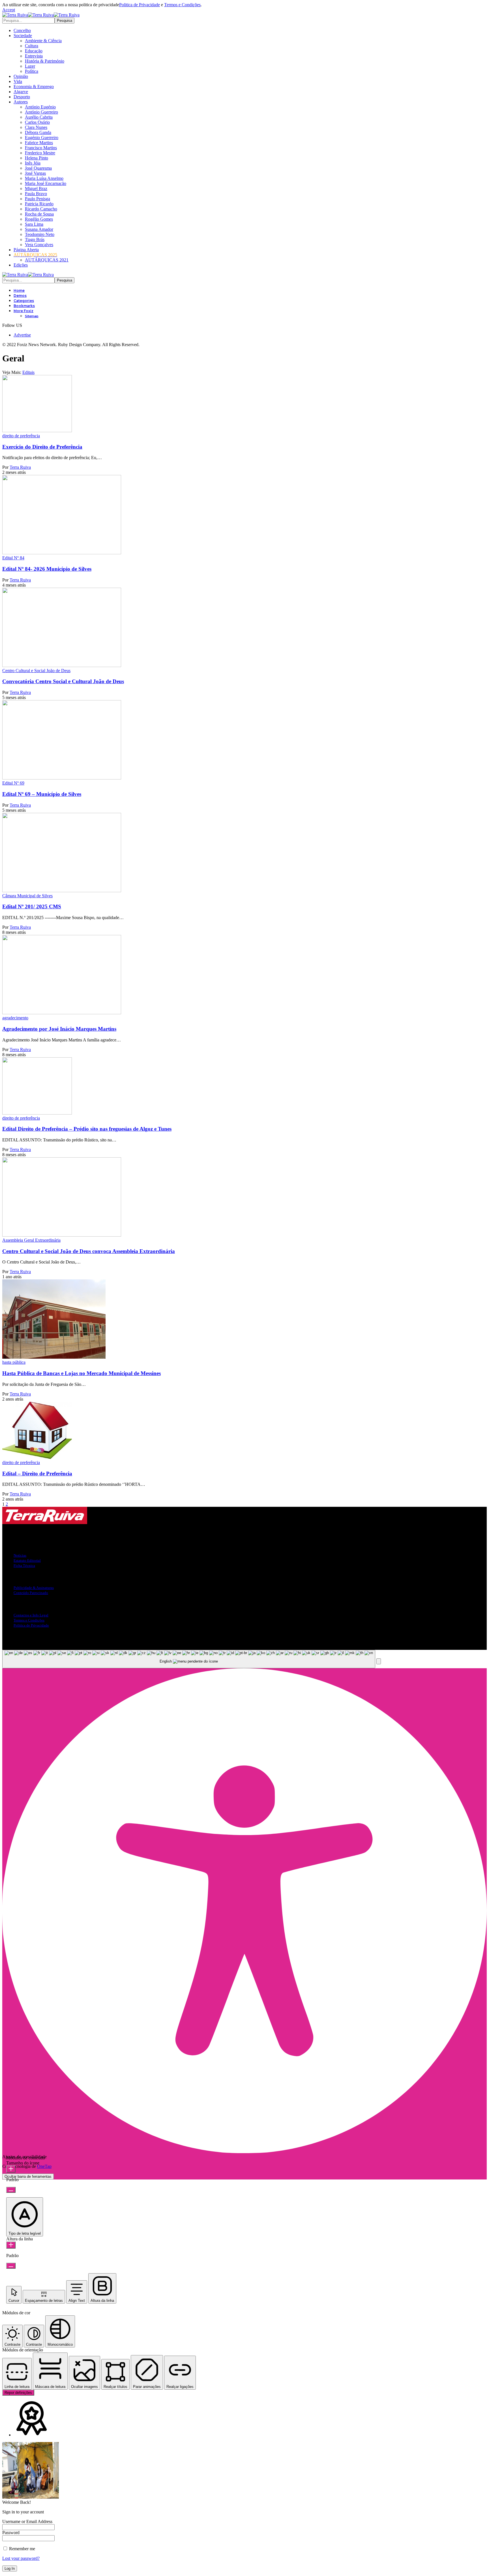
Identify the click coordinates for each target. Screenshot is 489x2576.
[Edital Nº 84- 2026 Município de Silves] (62, 553)
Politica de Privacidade (140, 5)
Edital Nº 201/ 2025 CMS (32, 906)
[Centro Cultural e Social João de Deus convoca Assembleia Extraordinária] (62, 1235)
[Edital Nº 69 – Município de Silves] (62, 778)
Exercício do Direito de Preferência (42, 447)
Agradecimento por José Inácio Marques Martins (59, 1029)
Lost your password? (21, 2558)
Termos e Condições (182, 5)
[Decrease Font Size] (11, 2190)
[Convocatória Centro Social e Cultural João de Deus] (62, 665)
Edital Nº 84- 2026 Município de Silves (47, 569)
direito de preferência (21, 436)
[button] (9, 10)
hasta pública (14, 1362)
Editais (28, 372)
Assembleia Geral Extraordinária (31, 1240)
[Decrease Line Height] (11, 2266)
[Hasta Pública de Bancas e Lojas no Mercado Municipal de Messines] (54, 1357)
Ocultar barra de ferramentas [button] (28, 2177)
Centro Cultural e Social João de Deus (36, 671)
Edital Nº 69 (13, 783)
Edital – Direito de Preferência (37, 1474)
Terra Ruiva (20, 467)
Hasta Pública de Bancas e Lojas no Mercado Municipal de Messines (81, 1373)
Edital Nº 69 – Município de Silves (42, 794)
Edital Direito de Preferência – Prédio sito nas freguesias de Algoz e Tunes (87, 1129)
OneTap (44, 2166)
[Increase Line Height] (11, 2245)
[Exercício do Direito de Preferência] (37, 431)
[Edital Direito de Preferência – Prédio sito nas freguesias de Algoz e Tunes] (37, 1113)
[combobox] (189, 1659)
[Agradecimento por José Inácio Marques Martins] (62, 1013)
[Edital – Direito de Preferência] (37, 1457)
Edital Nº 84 (13, 558)
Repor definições (18, 2393)
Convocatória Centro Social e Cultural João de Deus (63, 681)
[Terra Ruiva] (41, 15)
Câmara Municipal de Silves (27, 896)
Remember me (22, 2549)
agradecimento (15, 1018)
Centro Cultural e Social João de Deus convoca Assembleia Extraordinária (89, 1251)
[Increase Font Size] (11, 2169)
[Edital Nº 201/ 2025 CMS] (62, 891)
